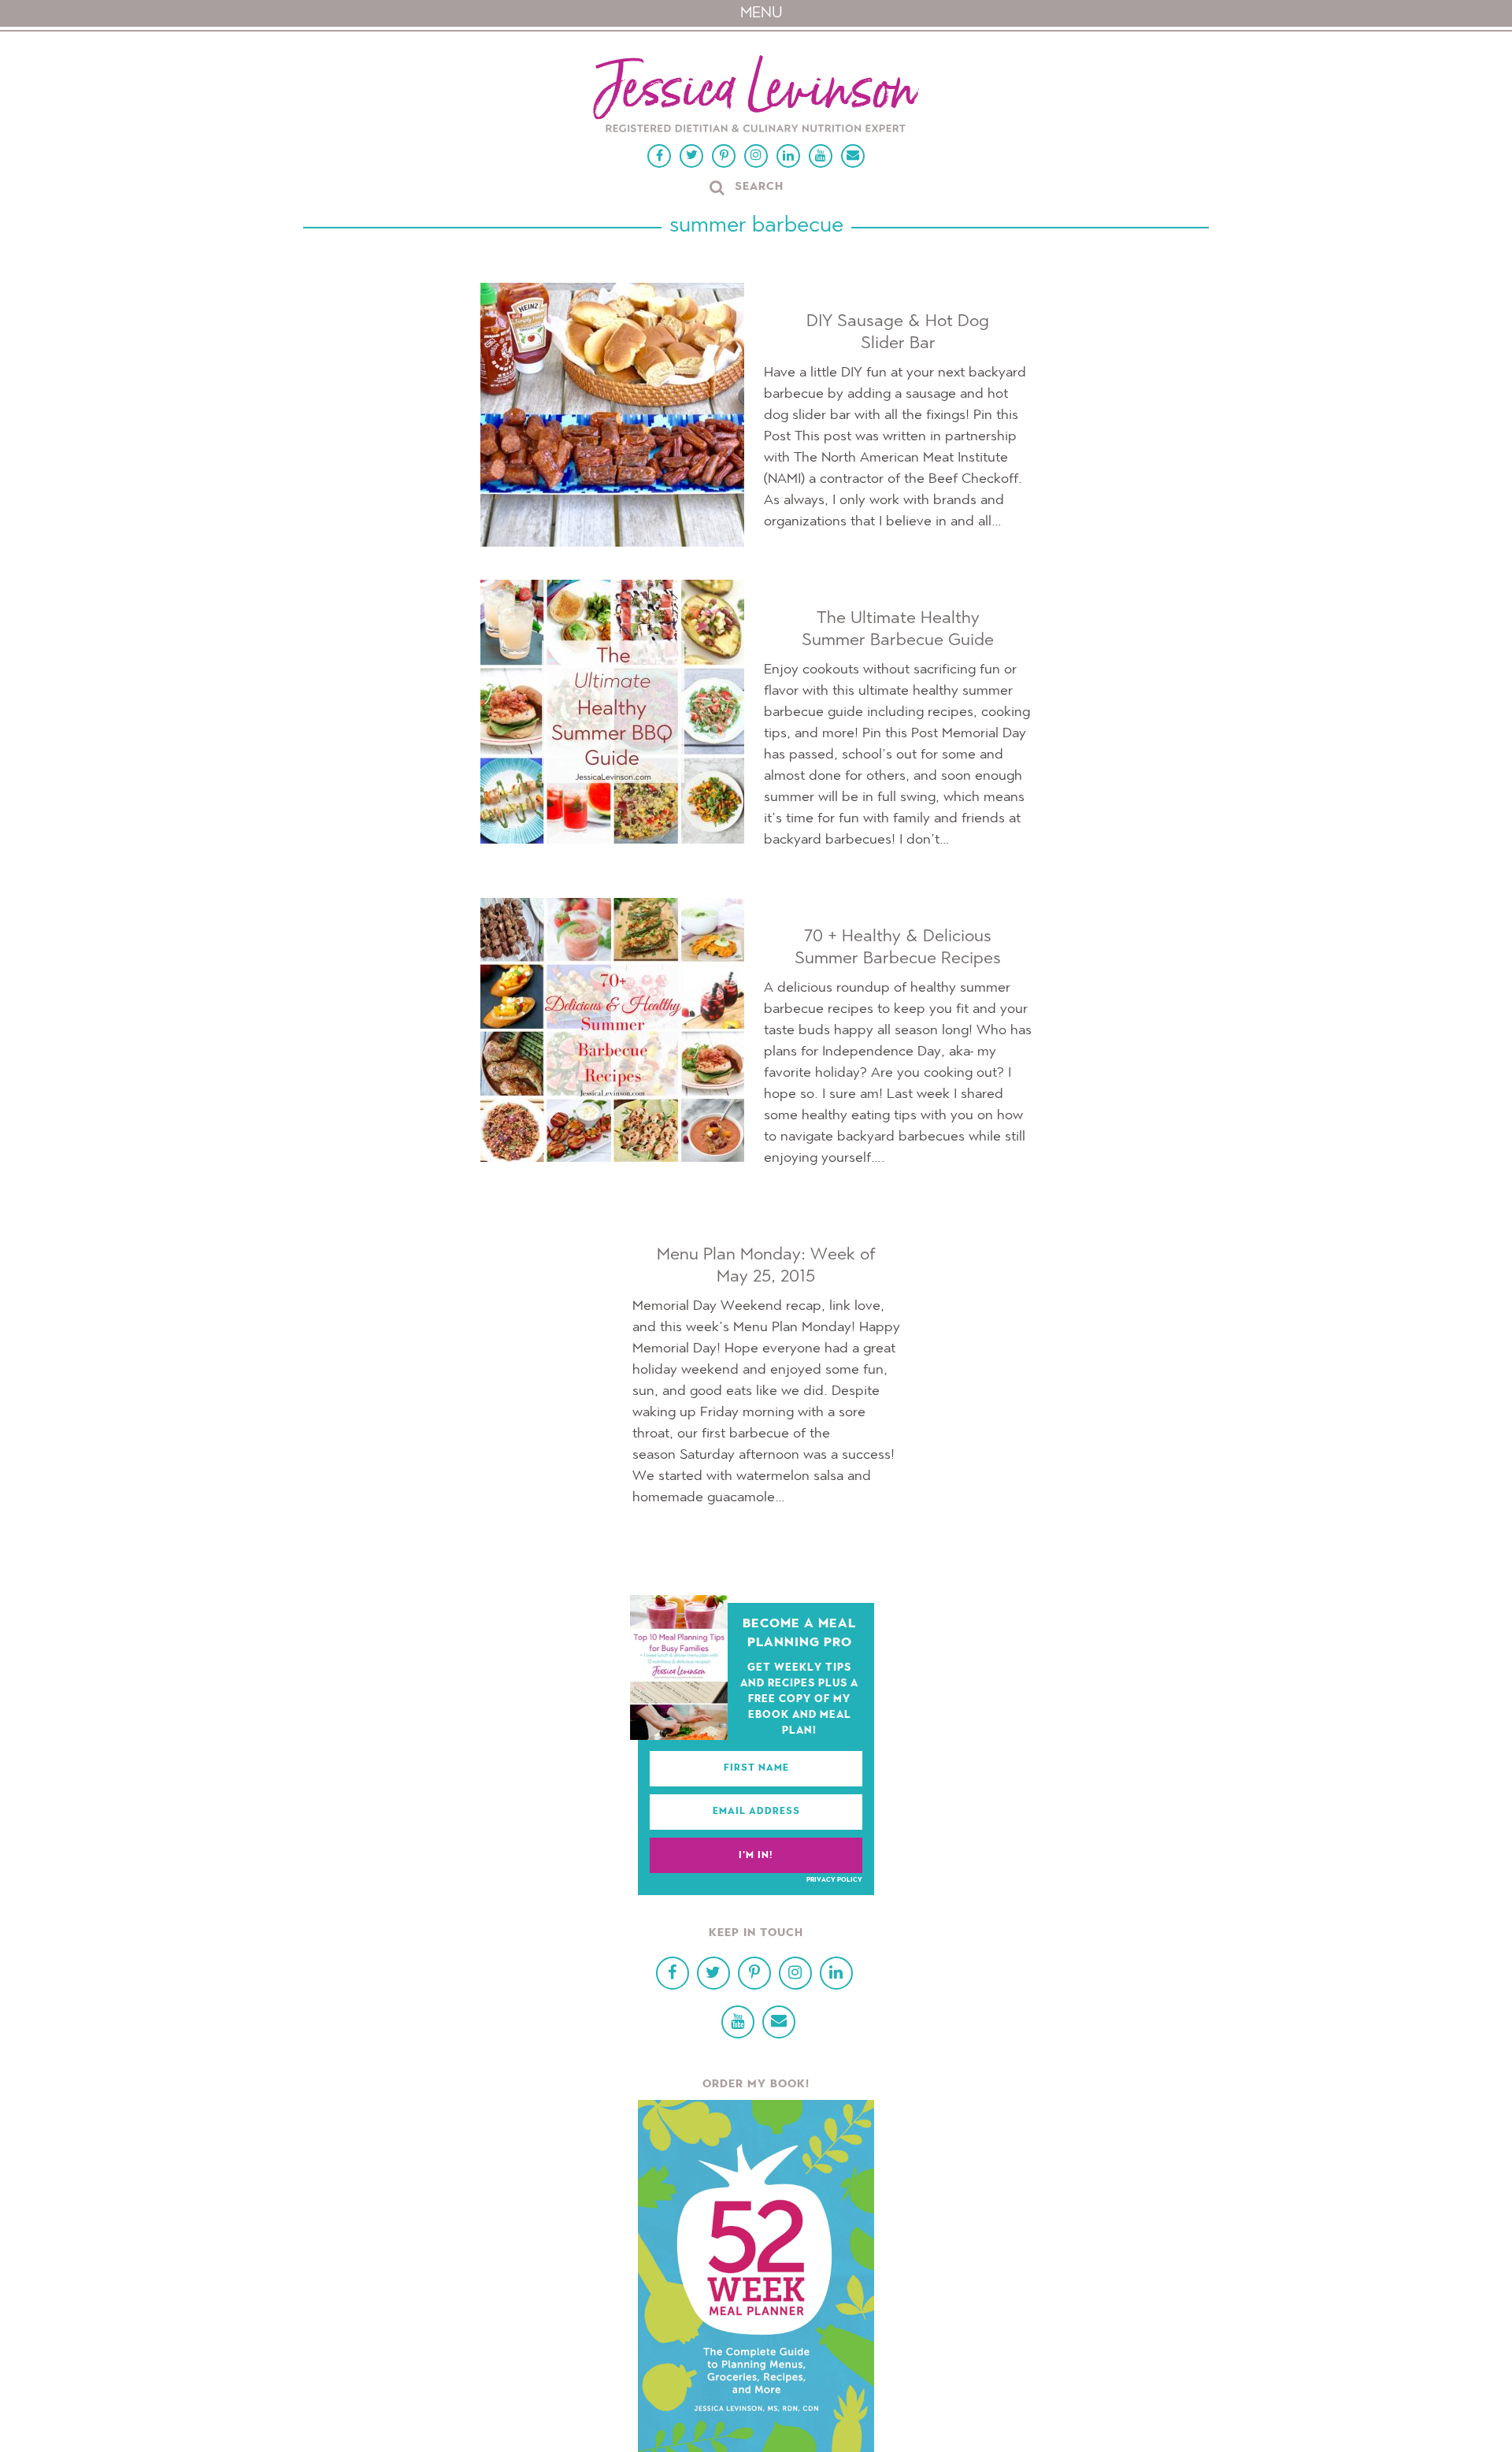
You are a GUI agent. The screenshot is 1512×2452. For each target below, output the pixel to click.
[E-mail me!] (853, 156)
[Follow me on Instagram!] (756, 156)
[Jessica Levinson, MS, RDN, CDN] (756, 96)
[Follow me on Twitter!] (691, 156)
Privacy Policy (834, 1880)
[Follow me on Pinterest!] (724, 156)
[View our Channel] (821, 156)
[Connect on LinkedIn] (788, 156)
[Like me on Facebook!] (659, 156)
